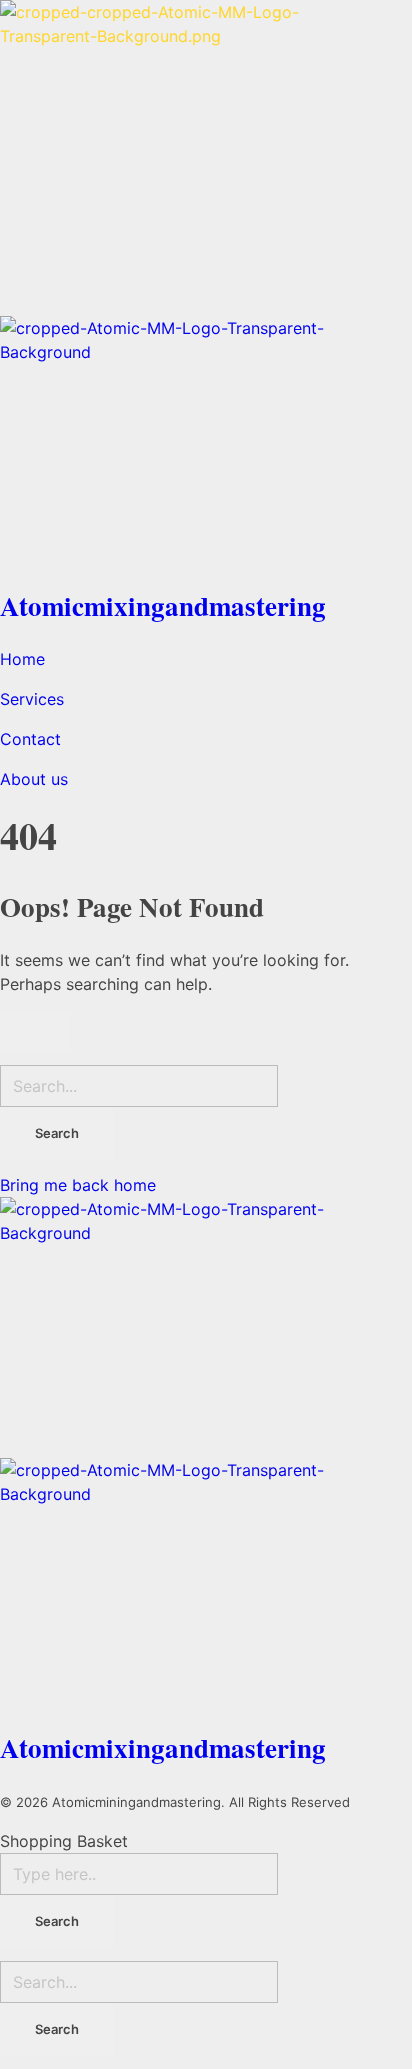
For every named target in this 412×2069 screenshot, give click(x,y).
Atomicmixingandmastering (163, 605)
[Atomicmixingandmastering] (206, 158)
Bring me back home (78, 1185)
